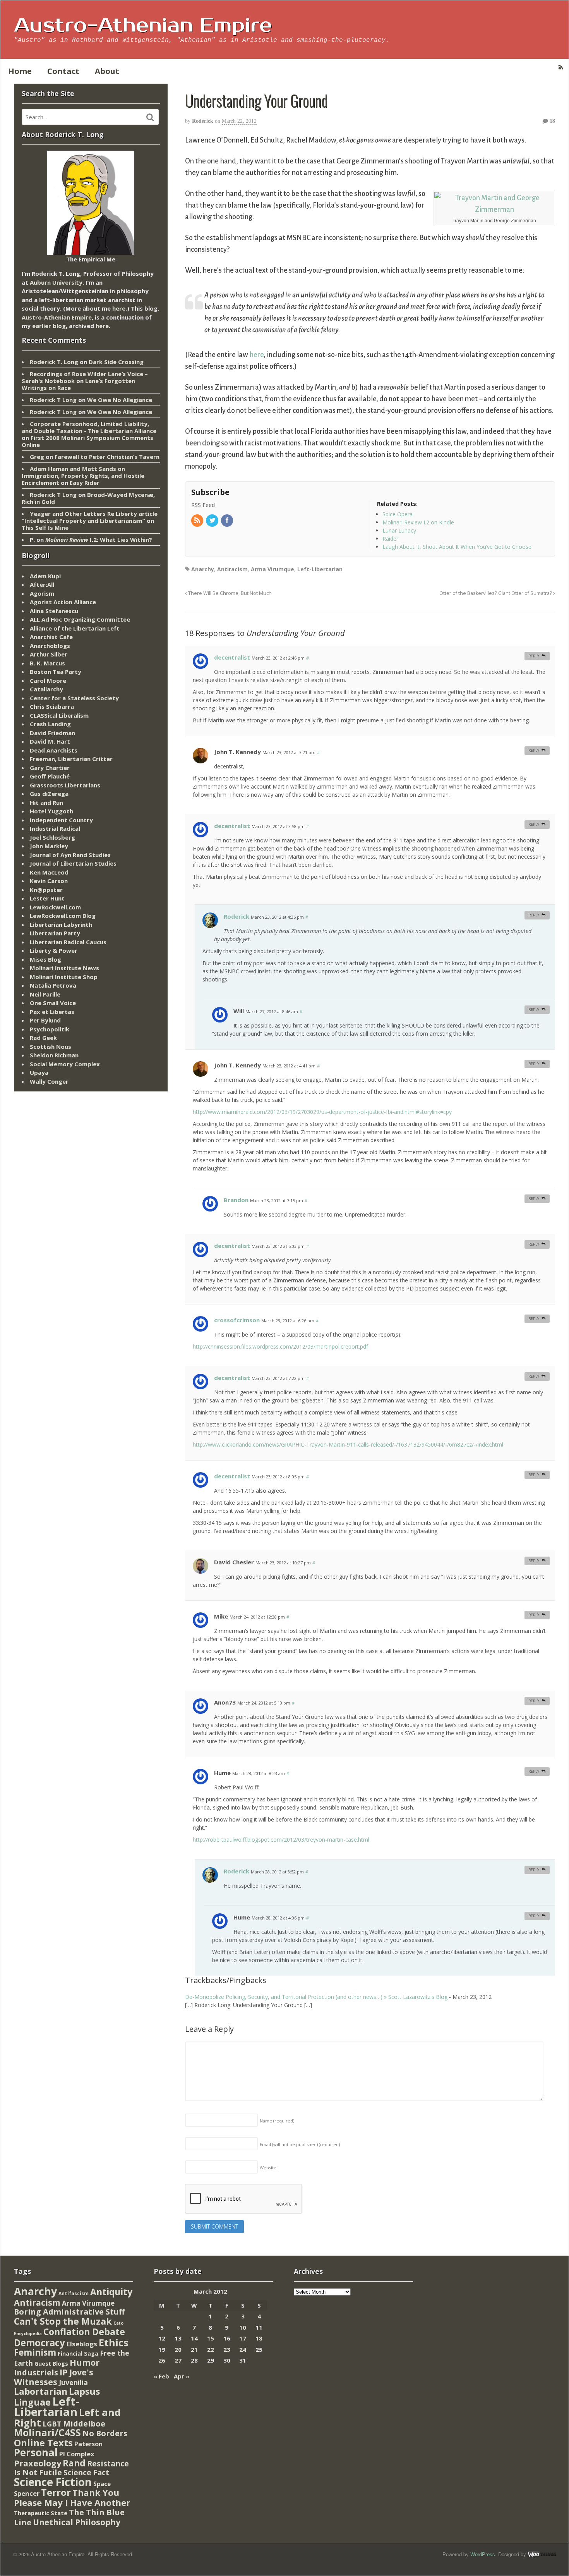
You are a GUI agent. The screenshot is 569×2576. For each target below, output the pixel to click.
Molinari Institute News (64, 968)
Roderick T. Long (54, 362)
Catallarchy (46, 689)
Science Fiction (53, 2482)
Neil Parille (45, 994)
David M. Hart (50, 741)
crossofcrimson (237, 1320)
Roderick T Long (53, 400)
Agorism (42, 593)
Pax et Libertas (52, 1012)
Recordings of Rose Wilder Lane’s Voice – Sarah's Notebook (85, 377)
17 (243, 2338)
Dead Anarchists (54, 750)
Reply (534, 656)
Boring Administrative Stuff (69, 2312)
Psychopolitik (50, 1029)
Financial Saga (78, 2353)
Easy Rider (85, 483)
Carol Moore (48, 681)
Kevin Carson (49, 881)
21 (194, 2349)
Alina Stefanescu (54, 611)
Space (102, 2484)
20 (178, 2349)
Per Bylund (45, 1020)
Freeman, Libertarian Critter (71, 759)
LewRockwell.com (55, 907)
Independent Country (61, 820)
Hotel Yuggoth (51, 811)
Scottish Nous (51, 1047)
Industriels (36, 2372)
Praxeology (38, 2463)
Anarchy (203, 569)
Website (268, 2168)
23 (227, 2349)
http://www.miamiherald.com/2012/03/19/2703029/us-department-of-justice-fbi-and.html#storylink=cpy (322, 1112)
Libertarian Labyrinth (61, 925)
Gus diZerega (49, 794)
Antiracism (232, 569)
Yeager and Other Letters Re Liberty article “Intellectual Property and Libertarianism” (90, 517)
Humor (85, 2362)
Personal (36, 2452)
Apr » (182, 2376)
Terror (56, 2492)
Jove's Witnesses (54, 2377)
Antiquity (111, 2292)
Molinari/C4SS (47, 2433)
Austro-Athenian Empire (143, 26)
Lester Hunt (47, 898)
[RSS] (198, 521)
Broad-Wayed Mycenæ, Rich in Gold (88, 498)
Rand (74, 2463)
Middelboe (84, 2424)
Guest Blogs (51, 2364)
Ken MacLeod (49, 872)
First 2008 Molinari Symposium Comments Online (87, 441)
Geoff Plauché (50, 776)
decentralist (232, 657)
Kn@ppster (46, 890)
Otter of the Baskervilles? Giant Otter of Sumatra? (496, 593)
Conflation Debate (84, 2332)
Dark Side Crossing (116, 362)
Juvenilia (73, 2382)
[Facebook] (228, 521)
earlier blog (49, 326)
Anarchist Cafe (51, 637)
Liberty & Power (54, 950)
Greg (37, 457)
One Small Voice (53, 1003)
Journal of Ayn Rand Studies (70, 855)
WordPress (483, 2554)
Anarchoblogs (50, 646)
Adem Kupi (45, 576)
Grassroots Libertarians (65, 785)
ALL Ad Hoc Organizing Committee (80, 619)
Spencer (27, 2493)
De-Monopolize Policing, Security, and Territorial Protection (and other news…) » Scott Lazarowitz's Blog (316, 1997)
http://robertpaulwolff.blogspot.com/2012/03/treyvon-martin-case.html (281, 1840)
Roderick (203, 121)
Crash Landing (50, 724)
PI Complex (77, 2454)
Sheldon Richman (54, 1055)
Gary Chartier (50, 768)
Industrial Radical (55, 828)
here (256, 355)
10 (243, 2327)
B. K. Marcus (47, 663)
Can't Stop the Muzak (63, 2321)
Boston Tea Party (56, 672)
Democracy (39, 2343)
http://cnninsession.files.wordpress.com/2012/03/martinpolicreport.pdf (280, 1346)
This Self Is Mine (45, 528)
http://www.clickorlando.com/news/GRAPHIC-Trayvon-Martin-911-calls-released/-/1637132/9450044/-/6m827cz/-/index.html (348, 1444)
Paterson (88, 2444)
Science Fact (86, 2473)
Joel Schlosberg (52, 837)
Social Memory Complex (65, 1064)
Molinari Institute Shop (64, 977)
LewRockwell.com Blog (63, 916)
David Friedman (52, 733)
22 (211, 2349)
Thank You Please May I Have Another (72, 2497)
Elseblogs (82, 2344)
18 (552, 121)
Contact (63, 71)
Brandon (236, 1200)
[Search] (150, 117)
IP (64, 2372)
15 (211, 2338)
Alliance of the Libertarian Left (75, 628)
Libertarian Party (55, 933)
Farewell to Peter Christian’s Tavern (107, 457)
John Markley (49, 846)
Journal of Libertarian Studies (73, 863)
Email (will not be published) (300, 2144)
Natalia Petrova (53, 985)
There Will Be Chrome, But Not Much (229, 593)
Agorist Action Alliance (63, 602)
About (107, 71)
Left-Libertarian (320, 569)
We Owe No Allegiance (120, 400)
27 (178, 2360)
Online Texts (43, 2443)
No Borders (105, 2433)
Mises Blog (45, 959)
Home (20, 71)
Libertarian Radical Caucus (68, 942)
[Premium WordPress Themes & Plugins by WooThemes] (542, 2554)
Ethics (114, 2342)
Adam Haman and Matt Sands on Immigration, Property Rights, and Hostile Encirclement (83, 476)
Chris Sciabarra (52, 706)
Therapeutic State (41, 2513)
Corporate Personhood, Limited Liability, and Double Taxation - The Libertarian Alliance (89, 427)
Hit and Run (46, 803)
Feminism (35, 2352)
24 (243, 2349)
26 (162, 2360)
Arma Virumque (273, 569)
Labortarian (41, 2391)
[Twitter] (213, 521)
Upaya (39, 1072)
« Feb (161, 2376)
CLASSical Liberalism (59, 715)
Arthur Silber (49, 654)
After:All (42, 584)
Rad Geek (43, 1038)
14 (194, 2338)
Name (277, 2121)
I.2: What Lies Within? (99, 540)
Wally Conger (49, 1081)
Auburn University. (57, 282)
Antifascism (74, 2293)
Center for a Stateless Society (74, 698)
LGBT (52, 2424)
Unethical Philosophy (77, 2522)
